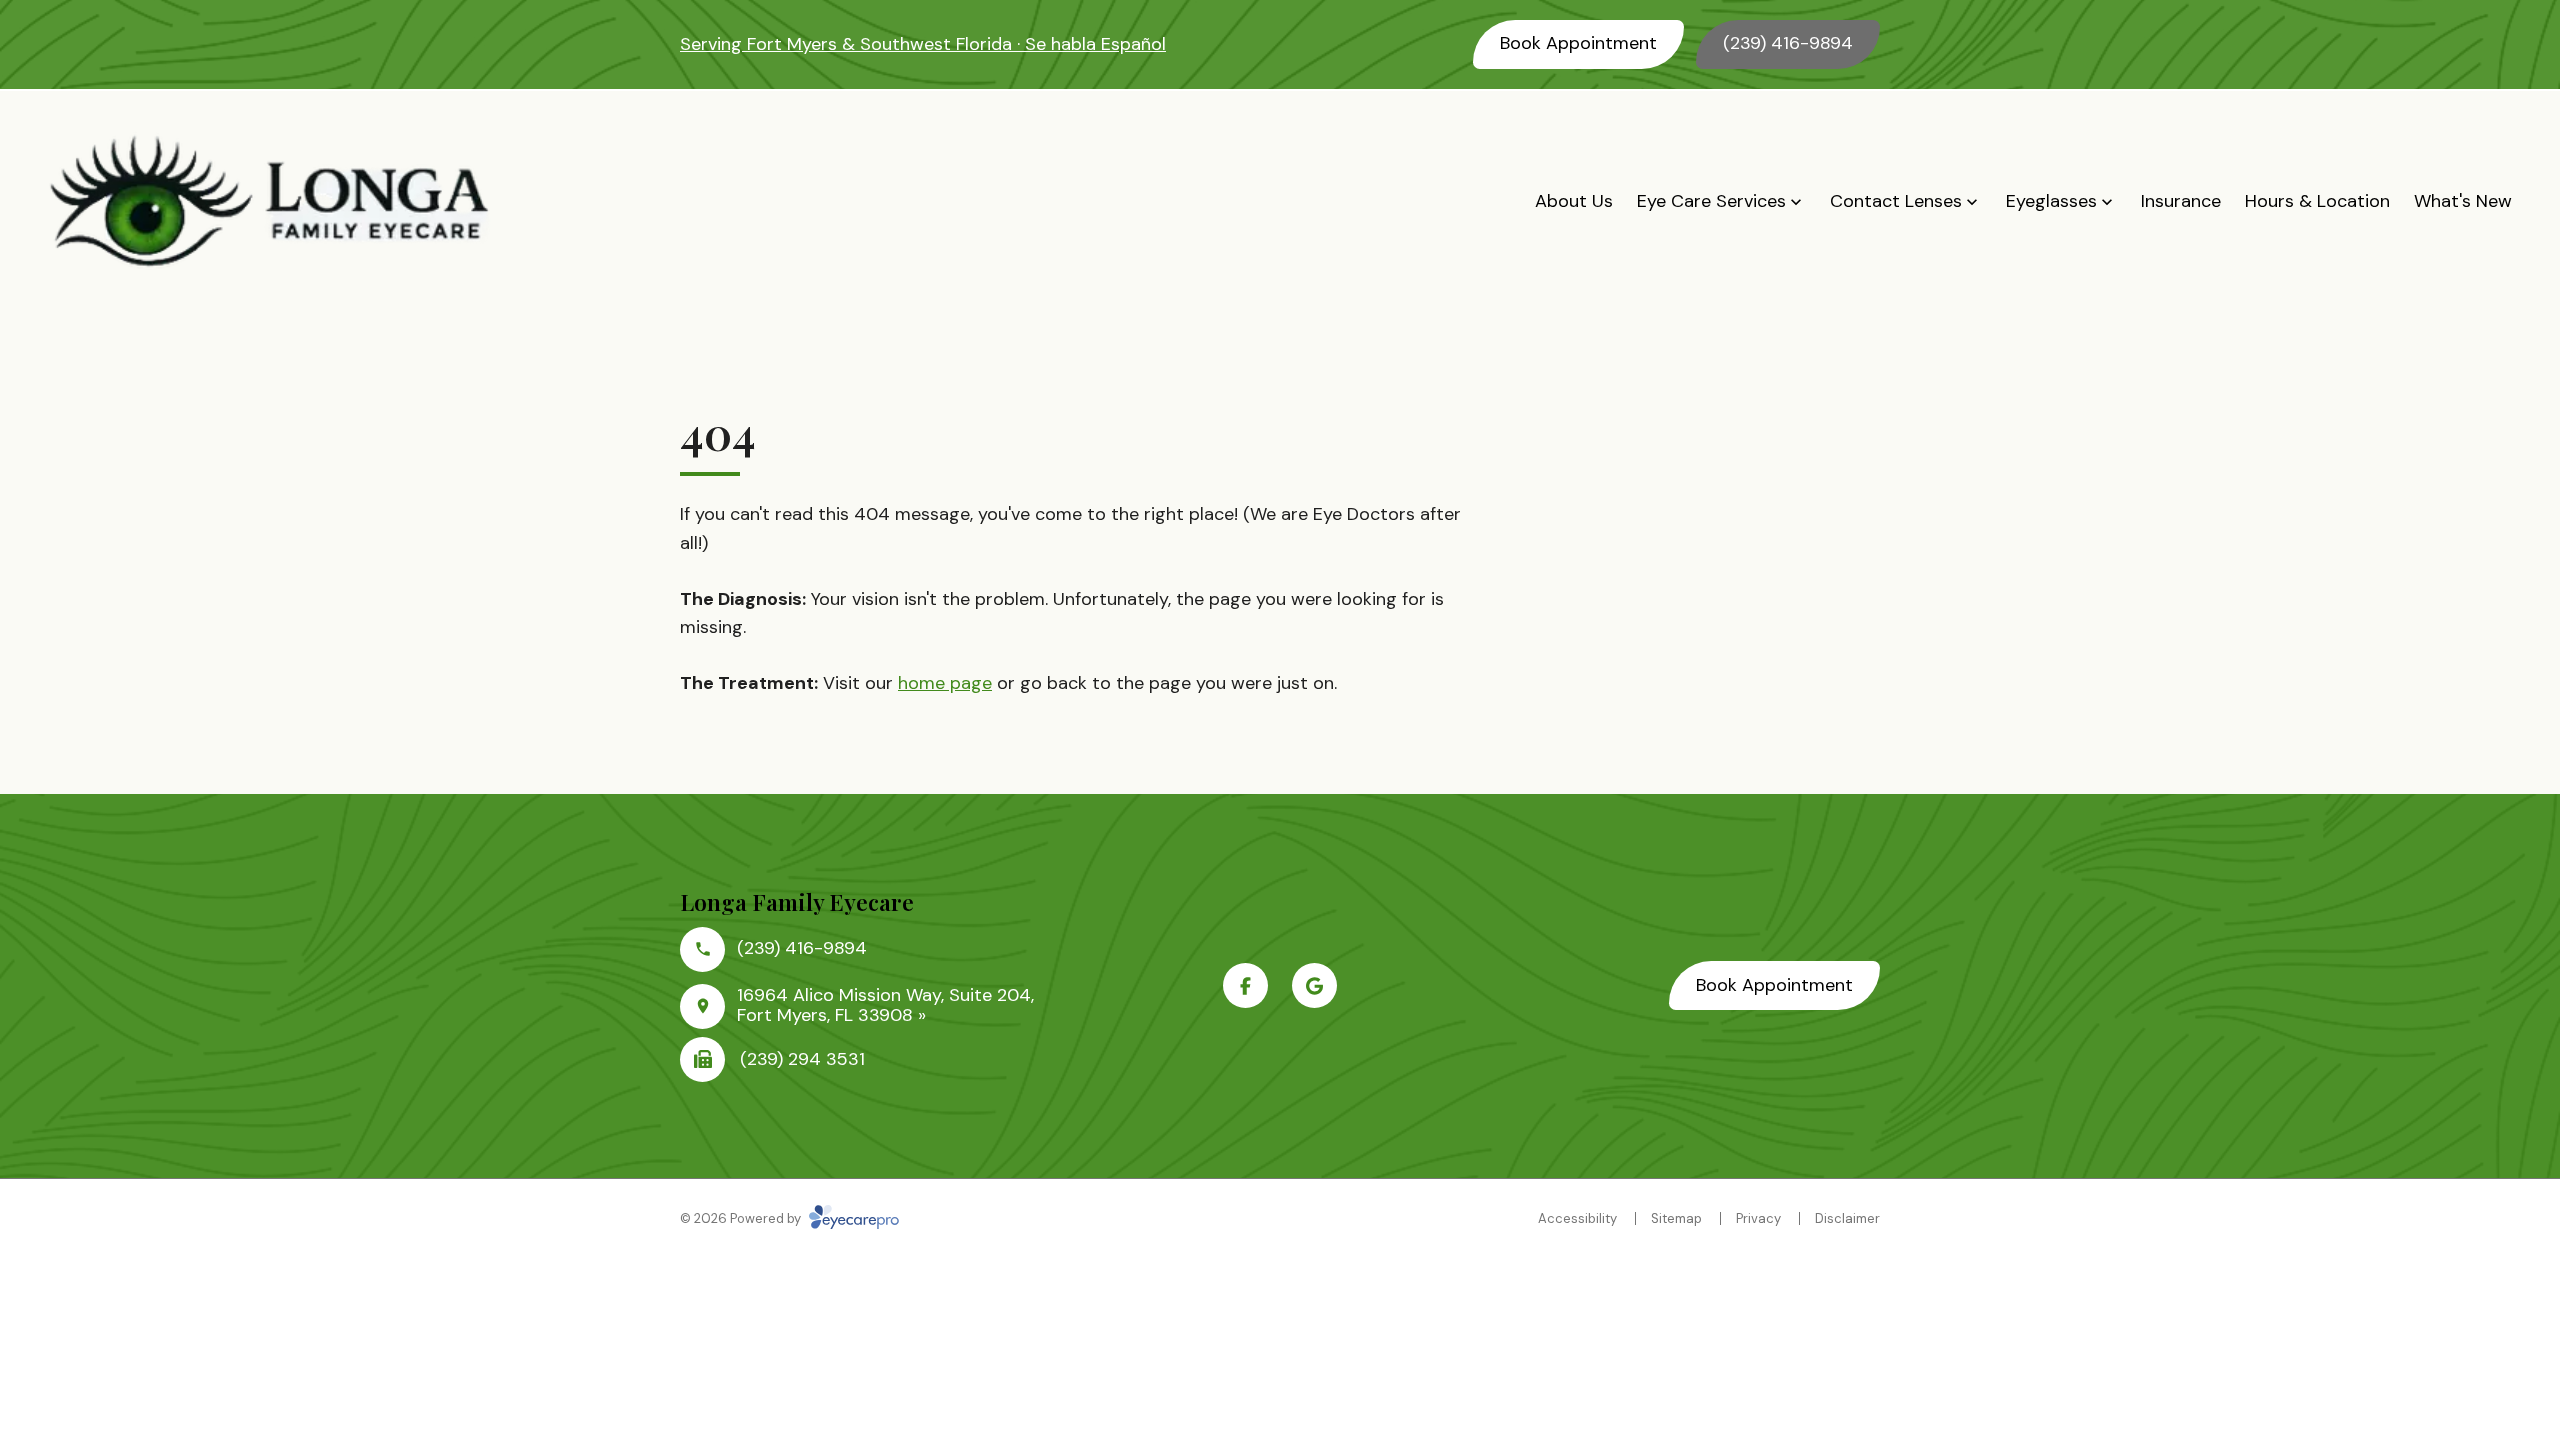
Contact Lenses (1896, 201)
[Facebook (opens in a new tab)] (1245, 985)
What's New (2463, 201)
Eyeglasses (2051, 201)
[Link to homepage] (270, 202)
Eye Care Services (1711, 201)
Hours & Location (2317, 201)
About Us (1574, 201)
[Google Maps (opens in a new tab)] (1314, 985)
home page (945, 683)
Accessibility (1577, 1218)
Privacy (1758, 1218)
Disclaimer (1847, 1218)
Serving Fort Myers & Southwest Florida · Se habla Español (923, 44)
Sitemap (1676, 1218)
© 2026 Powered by (742, 1218)
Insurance (2181, 201)
